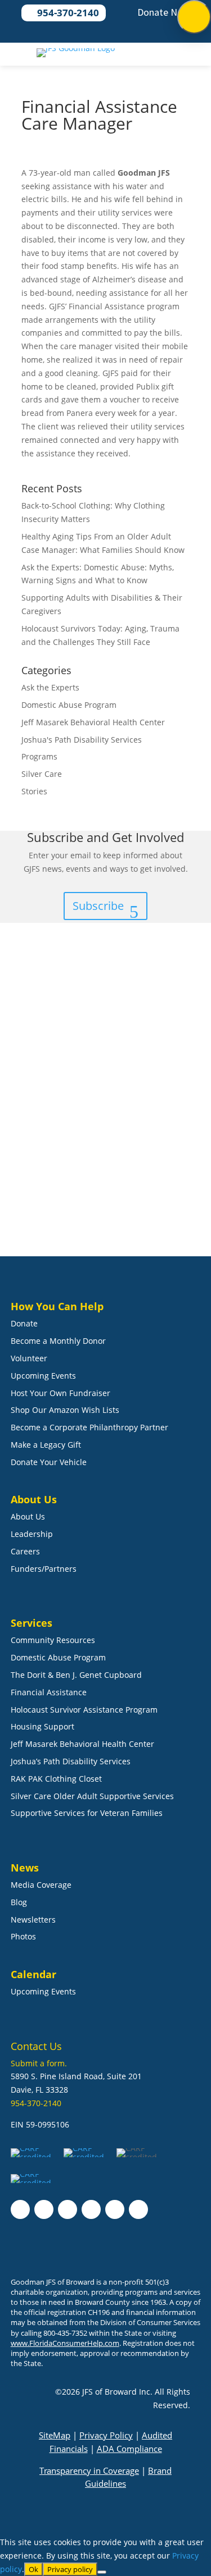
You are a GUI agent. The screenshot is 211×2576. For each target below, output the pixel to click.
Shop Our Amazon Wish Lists (65, 1410)
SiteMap (55, 2435)
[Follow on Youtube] (115, 2209)
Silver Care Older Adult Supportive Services (92, 1796)
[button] (194, 17)
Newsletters (33, 1920)
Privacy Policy (106, 2435)
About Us (28, 1516)
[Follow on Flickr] (138, 2209)
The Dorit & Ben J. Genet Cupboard (76, 1675)
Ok (33, 2569)
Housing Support (42, 1726)
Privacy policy (70, 2569)
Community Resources (53, 1640)
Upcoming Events (43, 1376)
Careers (25, 1551)
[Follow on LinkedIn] (68, 2209)
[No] (102, 2572)
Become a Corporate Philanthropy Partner (89, 1427)
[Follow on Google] (91, 2209)
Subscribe (98, 906)
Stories (34, 791)
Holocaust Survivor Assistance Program (84, 1710)
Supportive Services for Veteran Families (87, 1813)
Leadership (32, 1534)
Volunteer (29, 1358)
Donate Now (164, 12)
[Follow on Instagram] (44, 2209)
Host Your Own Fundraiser (60, 1393)
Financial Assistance (49, 1692)
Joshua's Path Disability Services (82, 740)
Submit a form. (39, 2063)
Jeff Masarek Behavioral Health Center (93, 722)
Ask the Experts (50, 687)
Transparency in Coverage (89, 2470)
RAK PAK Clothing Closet (56, 1779)
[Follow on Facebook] (20, 2209)
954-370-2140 (36, 2103)
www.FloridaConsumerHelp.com (65, 2343)
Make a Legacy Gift (46, 1445)
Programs (39, 756)
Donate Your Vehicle (49, 1462)
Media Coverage (41, 1885)
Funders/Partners (44, 1569)
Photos (23, 1936)
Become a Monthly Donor (58, 1341)
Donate (24, 1323)
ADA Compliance (129, 2449)
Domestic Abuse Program (69, 705)
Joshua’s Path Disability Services (71, 1761)
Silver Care (42, 774)
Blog (19, 1902)
